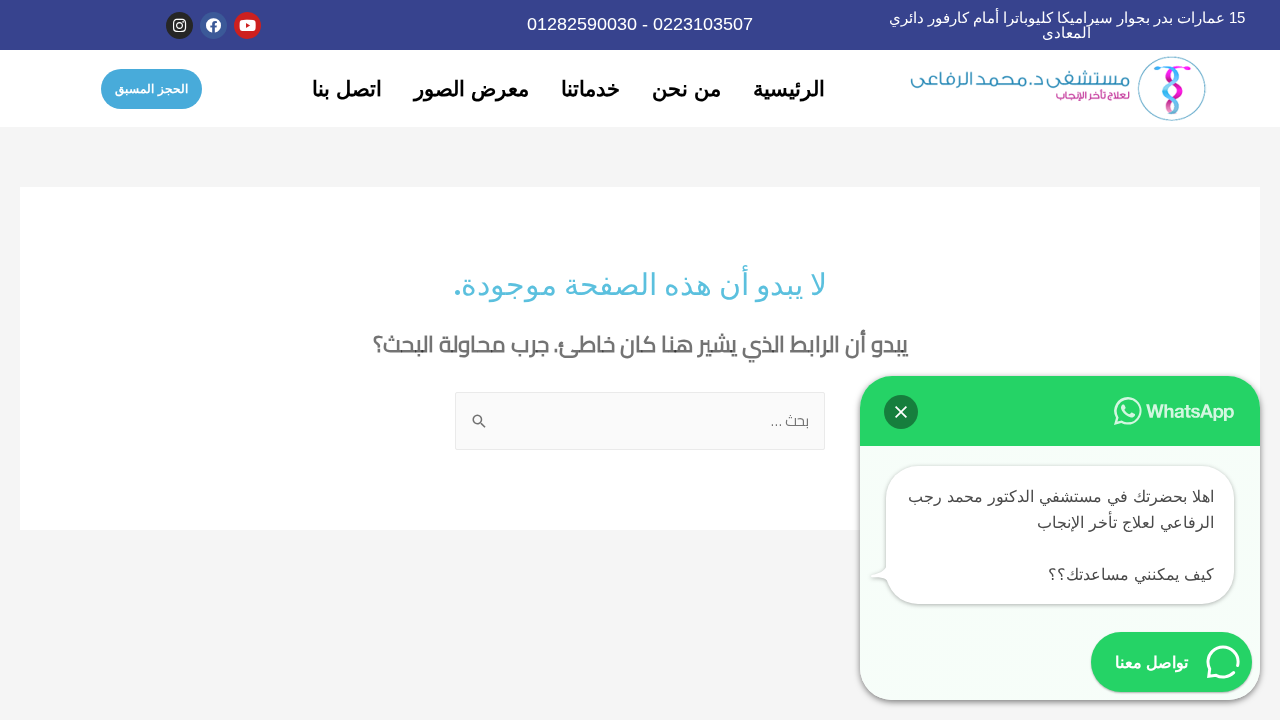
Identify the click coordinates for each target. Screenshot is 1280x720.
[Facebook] (213, 25)
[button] (151, 89)
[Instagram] (179, 25)
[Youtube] (247, 25)
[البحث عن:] (640, 420)
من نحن (686, 88)
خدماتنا (590, 88)
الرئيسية (789, 88)
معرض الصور (471, 88)
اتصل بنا (347, 88)
